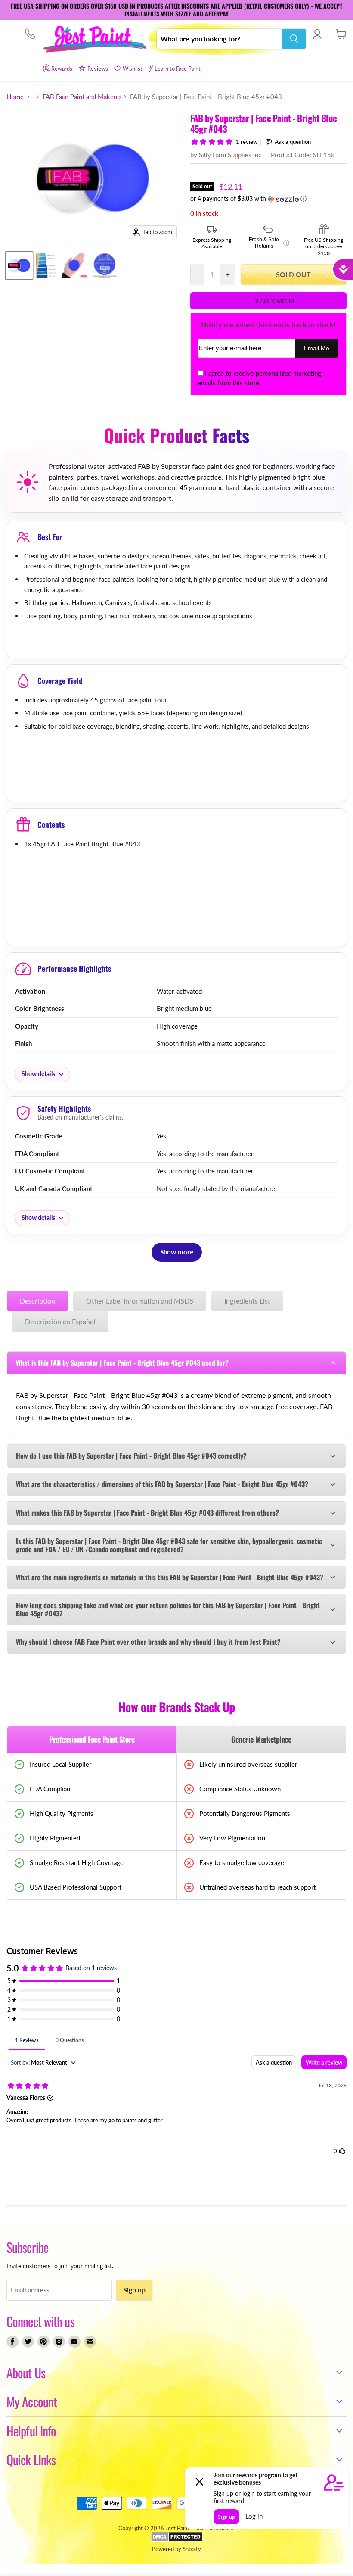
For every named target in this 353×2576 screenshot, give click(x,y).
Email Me (317, 348)
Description (37, 1301)
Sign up (134, 2290)
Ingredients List (247, 1301)
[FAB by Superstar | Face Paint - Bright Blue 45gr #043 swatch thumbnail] (47, 265)
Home (15, 97)
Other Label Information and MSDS (140, 1301)
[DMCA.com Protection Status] (177, 2540)
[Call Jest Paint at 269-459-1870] (30, 35)
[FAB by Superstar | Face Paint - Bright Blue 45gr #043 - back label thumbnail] (105, 265)
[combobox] (220, 39)
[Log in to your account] (317, 34)
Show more (177, 1252)
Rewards (62, 69)
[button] (268, 199)
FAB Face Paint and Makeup (82, 97)
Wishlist (133, 69)
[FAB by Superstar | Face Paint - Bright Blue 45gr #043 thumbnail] (19, 265)
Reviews (98, 69)
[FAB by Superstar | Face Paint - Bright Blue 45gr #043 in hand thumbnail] (74, 265)
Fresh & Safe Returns (269, 243)
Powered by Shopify (176, 2549)
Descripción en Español (60, 1321)
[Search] (294, 39)
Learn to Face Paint (178, 69)
